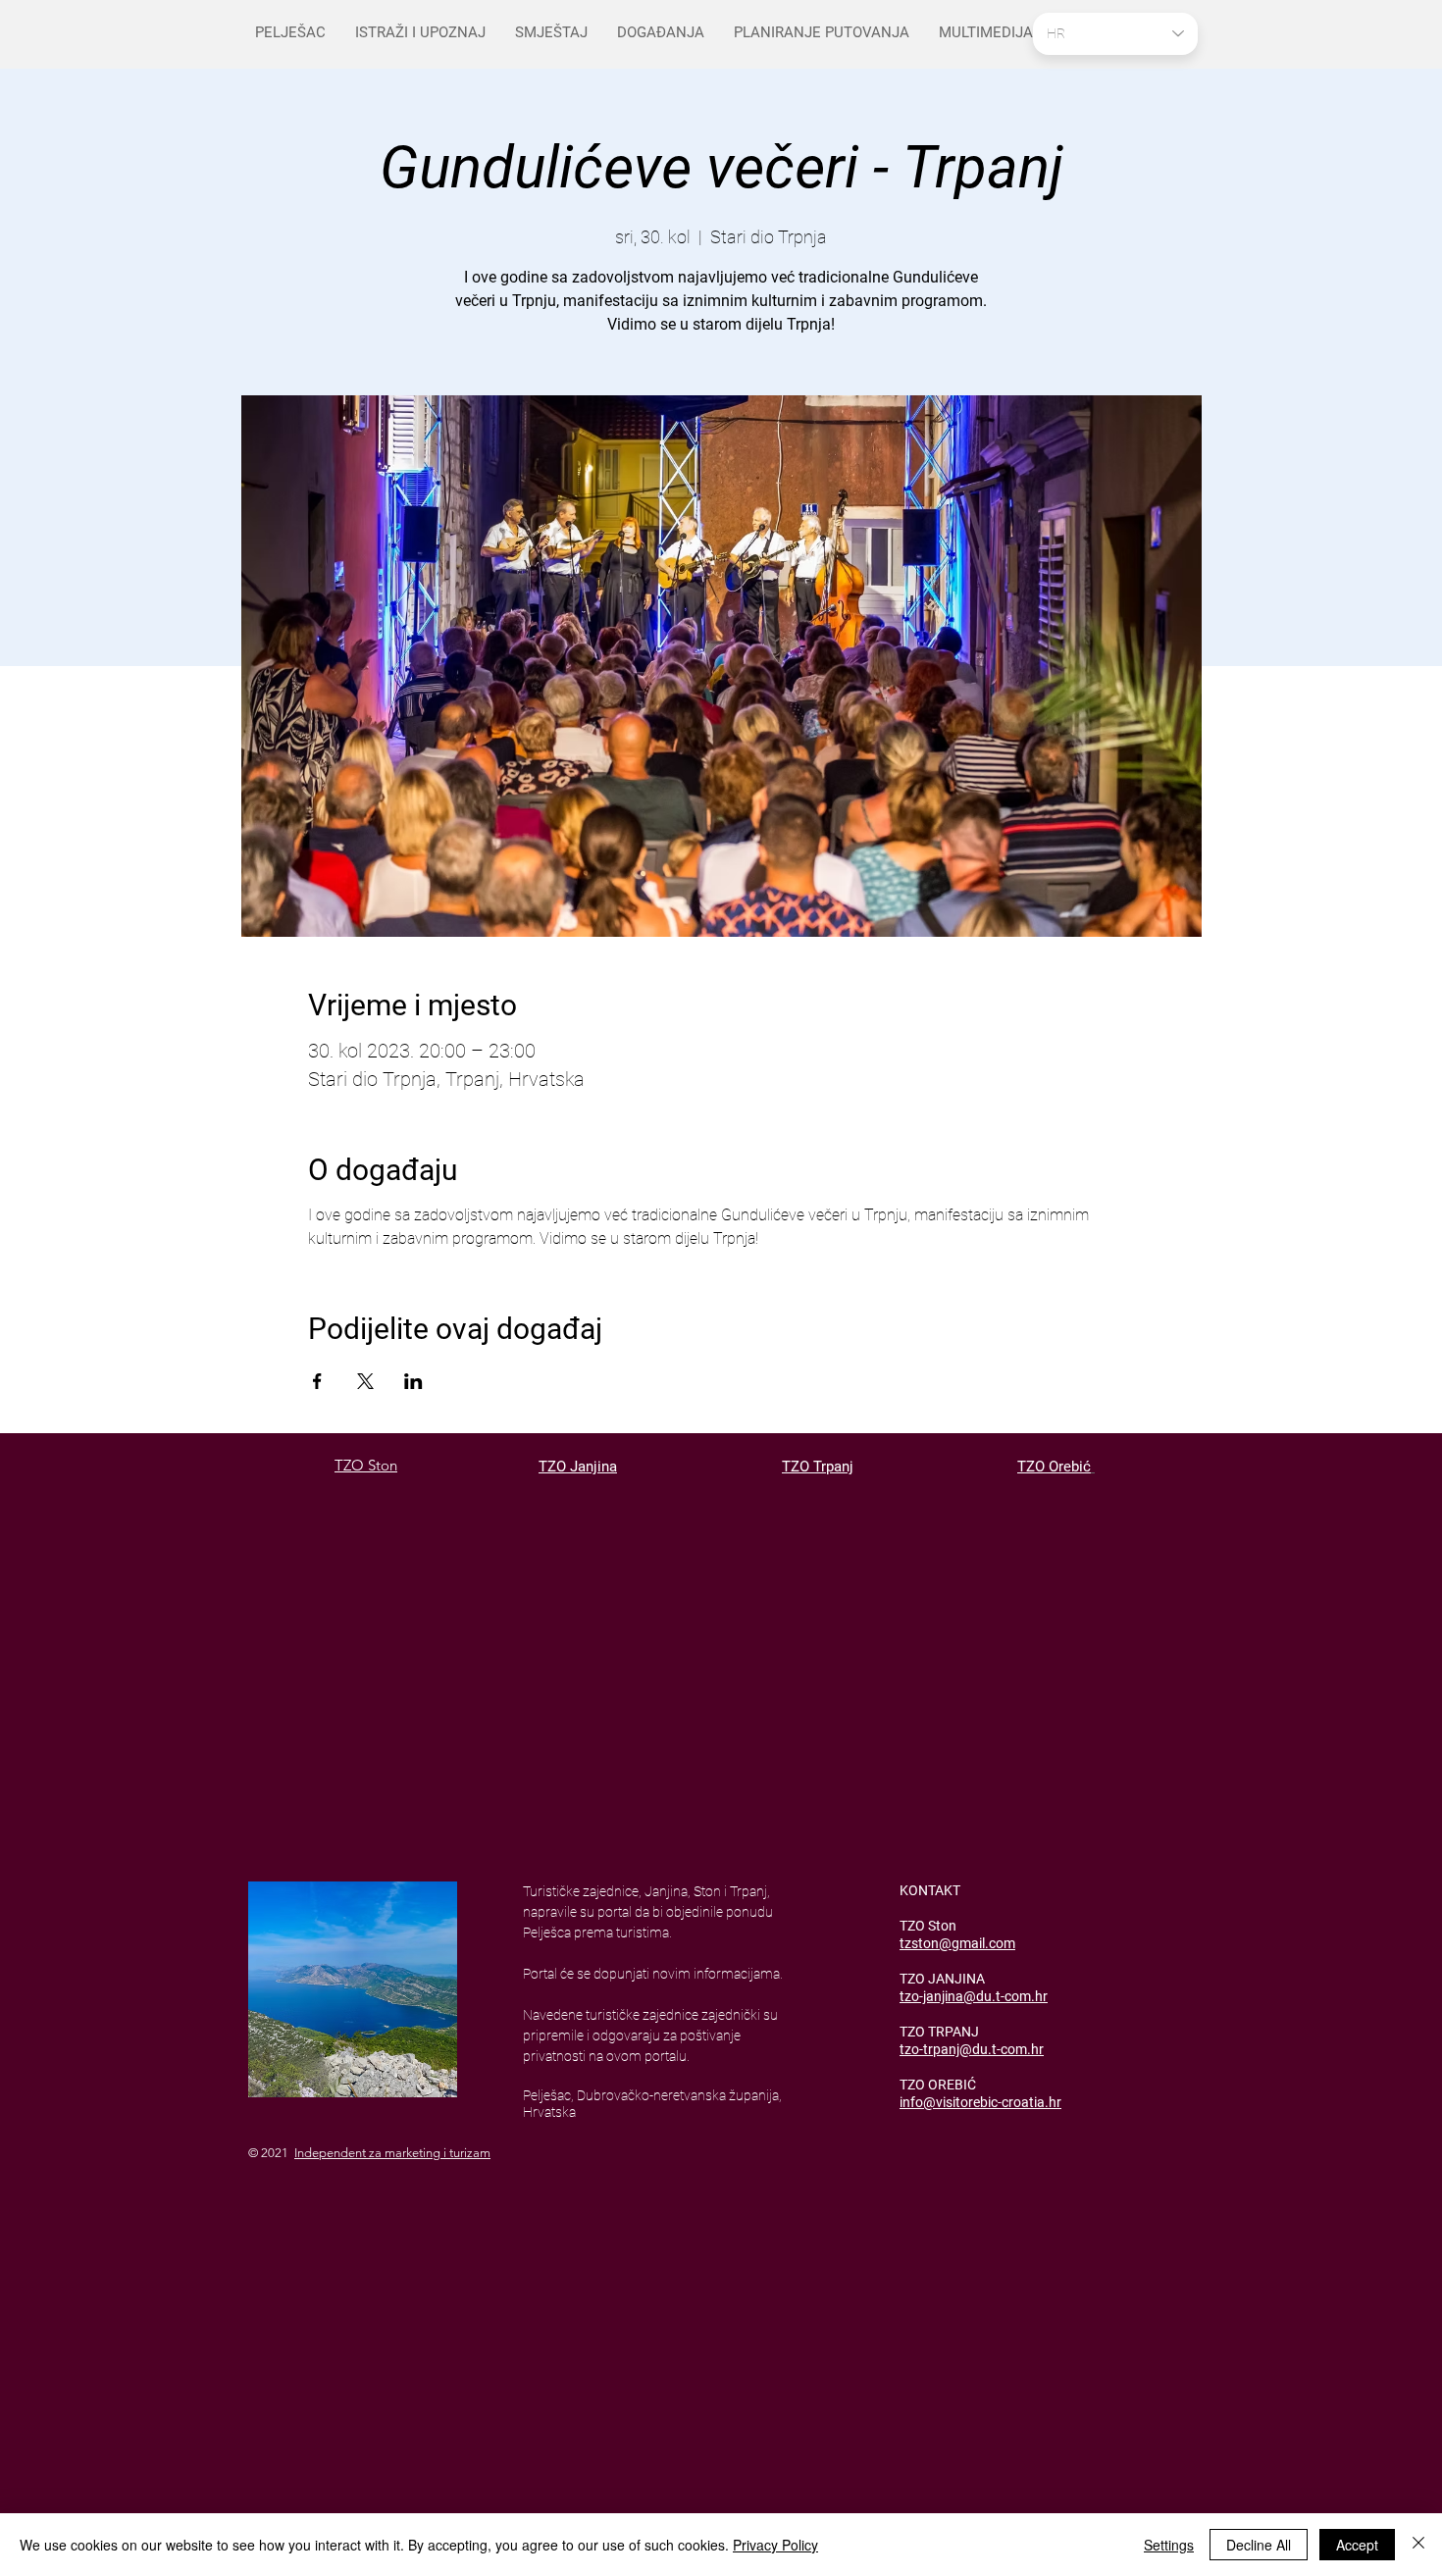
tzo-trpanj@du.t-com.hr (972, 2049)
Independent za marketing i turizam (392, 2153)
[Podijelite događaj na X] (365, 1381)
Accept (1357, 2545)
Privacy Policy (775, 2545)
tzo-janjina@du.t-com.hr (974, 1996)
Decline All (1259, 2545)
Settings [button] (1169, 2545)
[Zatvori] (1418, 2545)
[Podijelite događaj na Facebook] (317, 1381)
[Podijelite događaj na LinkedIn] (413, 1381)
